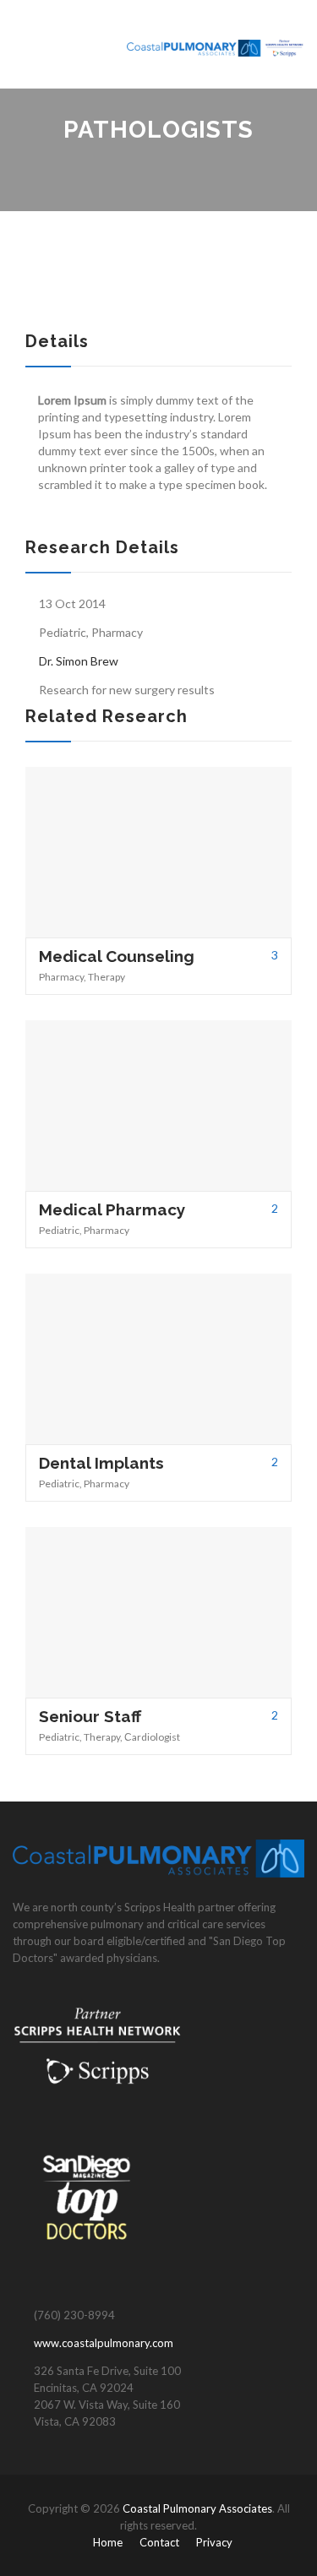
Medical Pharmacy (112, 1209)
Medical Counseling (117, 956)
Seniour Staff (90, 1716)
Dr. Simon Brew (79, 661)
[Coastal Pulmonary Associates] (216, 44)
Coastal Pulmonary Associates (197, 2508)
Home (108, 2542)
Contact (159, 2542)
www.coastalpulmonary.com (104, 2343)
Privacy (214, 2542)
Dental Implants (101, 1463)
